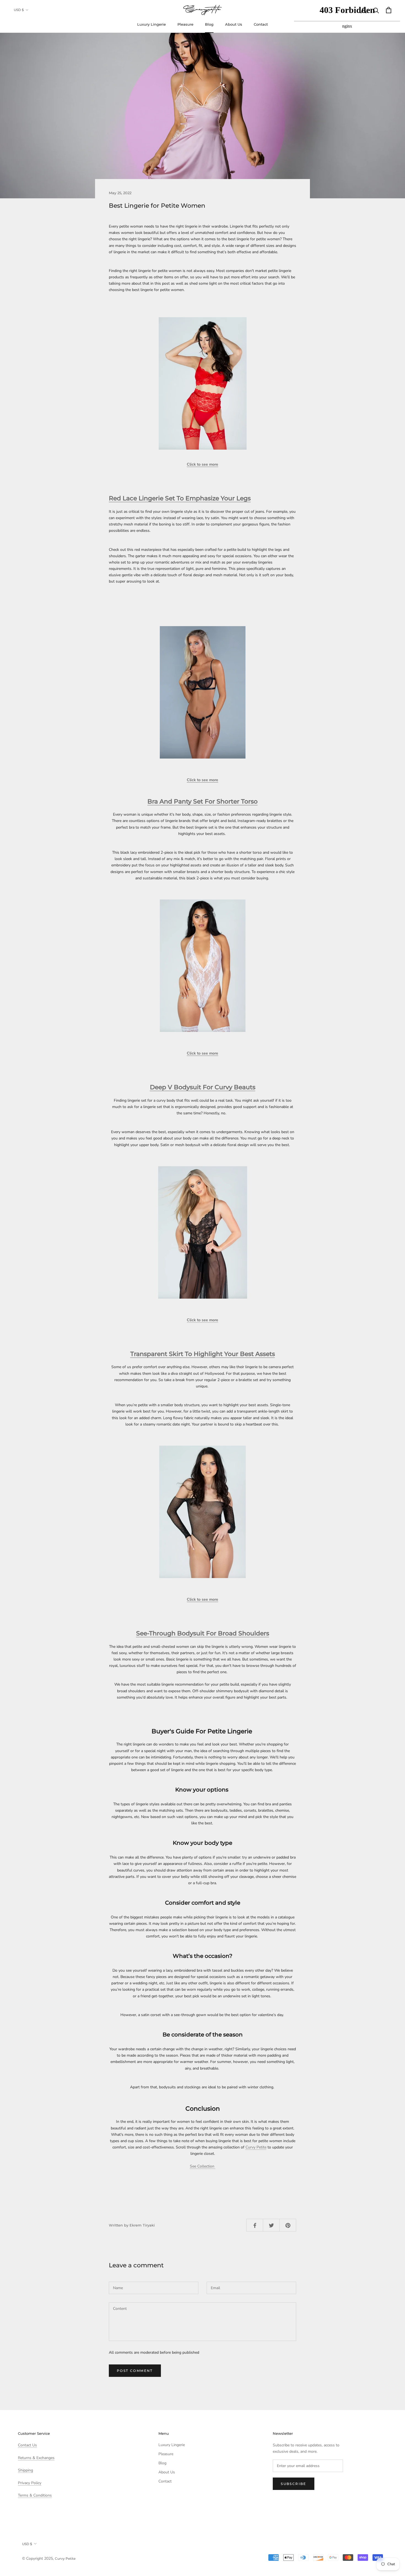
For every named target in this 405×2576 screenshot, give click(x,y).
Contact (261, 24)
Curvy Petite (256, 2147)
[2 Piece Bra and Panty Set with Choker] (202, 692)
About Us (234, 24)
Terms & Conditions (35, 2495)
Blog (209, 24)
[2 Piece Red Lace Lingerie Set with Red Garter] (202, 383)
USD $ (19, 10)
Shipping (25, 2470)
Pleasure (185, 24)
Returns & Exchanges (36, 2458)
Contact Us (27, 2445)
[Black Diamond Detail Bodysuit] (202, 1512)
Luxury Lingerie (152, 24)
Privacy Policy (30, 2483)
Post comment (135, 2371)
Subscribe (294, 2484)
